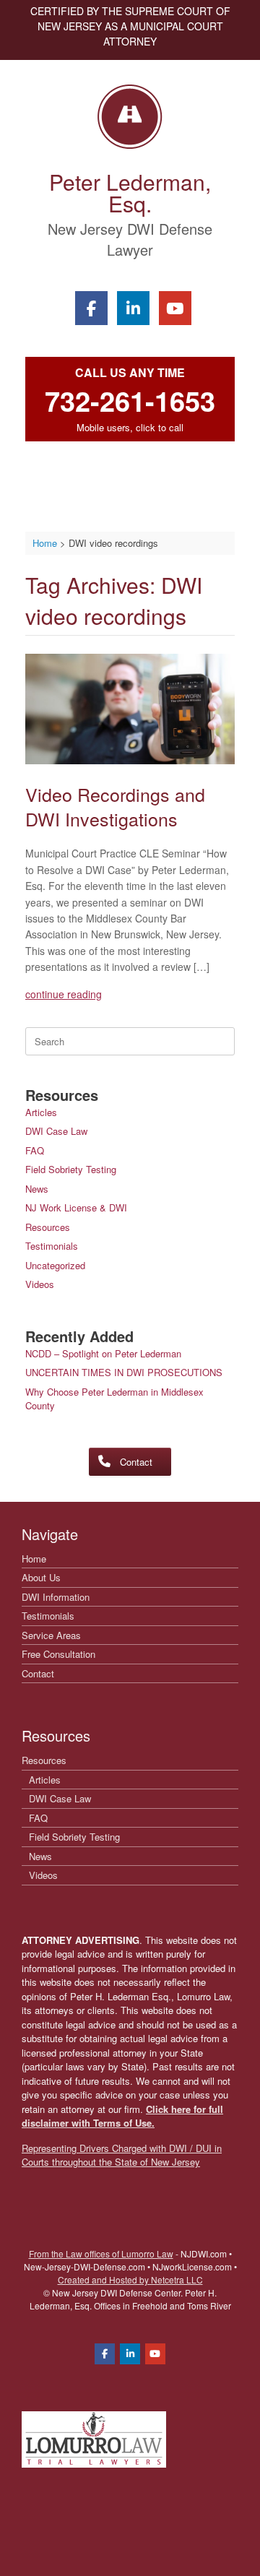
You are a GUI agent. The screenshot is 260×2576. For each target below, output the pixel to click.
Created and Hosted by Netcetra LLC (130, 2279)
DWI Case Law (56, 1131)
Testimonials (52, 1246)
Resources (48, 1227)
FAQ (35, 1150)
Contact (38, 1673)
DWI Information (56, 1597)
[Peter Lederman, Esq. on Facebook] (91, 308)
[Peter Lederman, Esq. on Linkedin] (133, 308)
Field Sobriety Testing (71, 1169)
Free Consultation (58, 1654)
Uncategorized (55, 1265)
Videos (40, 1284)
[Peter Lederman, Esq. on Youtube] (175, 308)
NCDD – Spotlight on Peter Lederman (103, 1353)
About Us (41, 1577)
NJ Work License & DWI (76, 1207)
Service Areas (51, 1635)
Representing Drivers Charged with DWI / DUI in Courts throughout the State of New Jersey (122, 2155)
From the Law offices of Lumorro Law (101, 2253)
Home (34, 1559)
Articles (41, 1112)
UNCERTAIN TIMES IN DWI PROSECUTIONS (124, 1372)
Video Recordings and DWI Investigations (115, 806)
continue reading (64, 994)
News (37, 1189)
